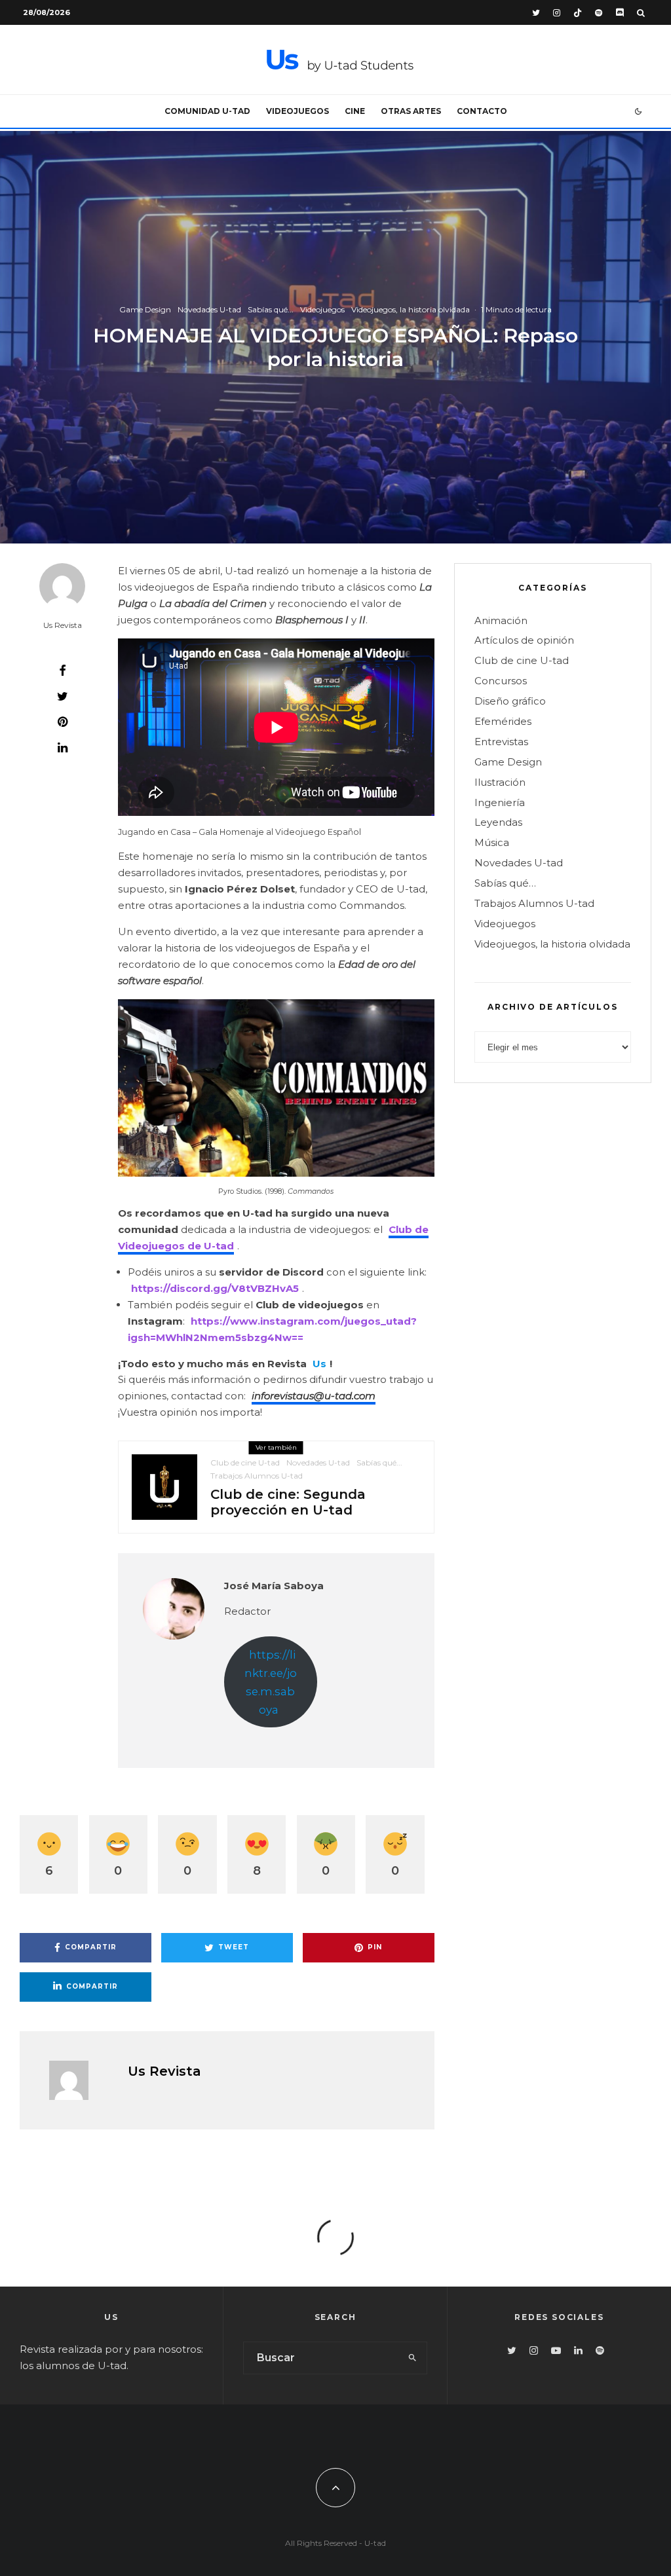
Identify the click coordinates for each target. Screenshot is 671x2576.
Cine (355, 111)
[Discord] (620, 13)
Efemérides (503, 721)
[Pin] (62, 722)
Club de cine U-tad (245, 1463)
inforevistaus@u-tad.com (314, 1396)
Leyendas (498, 822)
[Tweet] (62, 696)
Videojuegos (297, 111)
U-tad (375, 2543)
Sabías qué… (505, 883)
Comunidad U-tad (207, 111)
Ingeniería (500, 802)
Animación (501, 620)
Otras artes (411, 111)
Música (492, 842)
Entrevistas (501, 742)
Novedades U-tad (209, 309)
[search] (413, 2358)
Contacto (482, 111)
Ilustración (500, 782)
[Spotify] (599, 13)
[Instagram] (557, 13)
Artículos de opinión (524, 640)
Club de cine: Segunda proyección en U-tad (288, 1502)
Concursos (501, 681)
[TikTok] (578, 13)
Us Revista (63, 625)
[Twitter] (536, 13)
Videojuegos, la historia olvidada (411, 309)
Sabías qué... (271, 309)
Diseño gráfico (510, 701)
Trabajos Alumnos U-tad (257, 1476)
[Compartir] (62, 671)
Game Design (145, 309)
